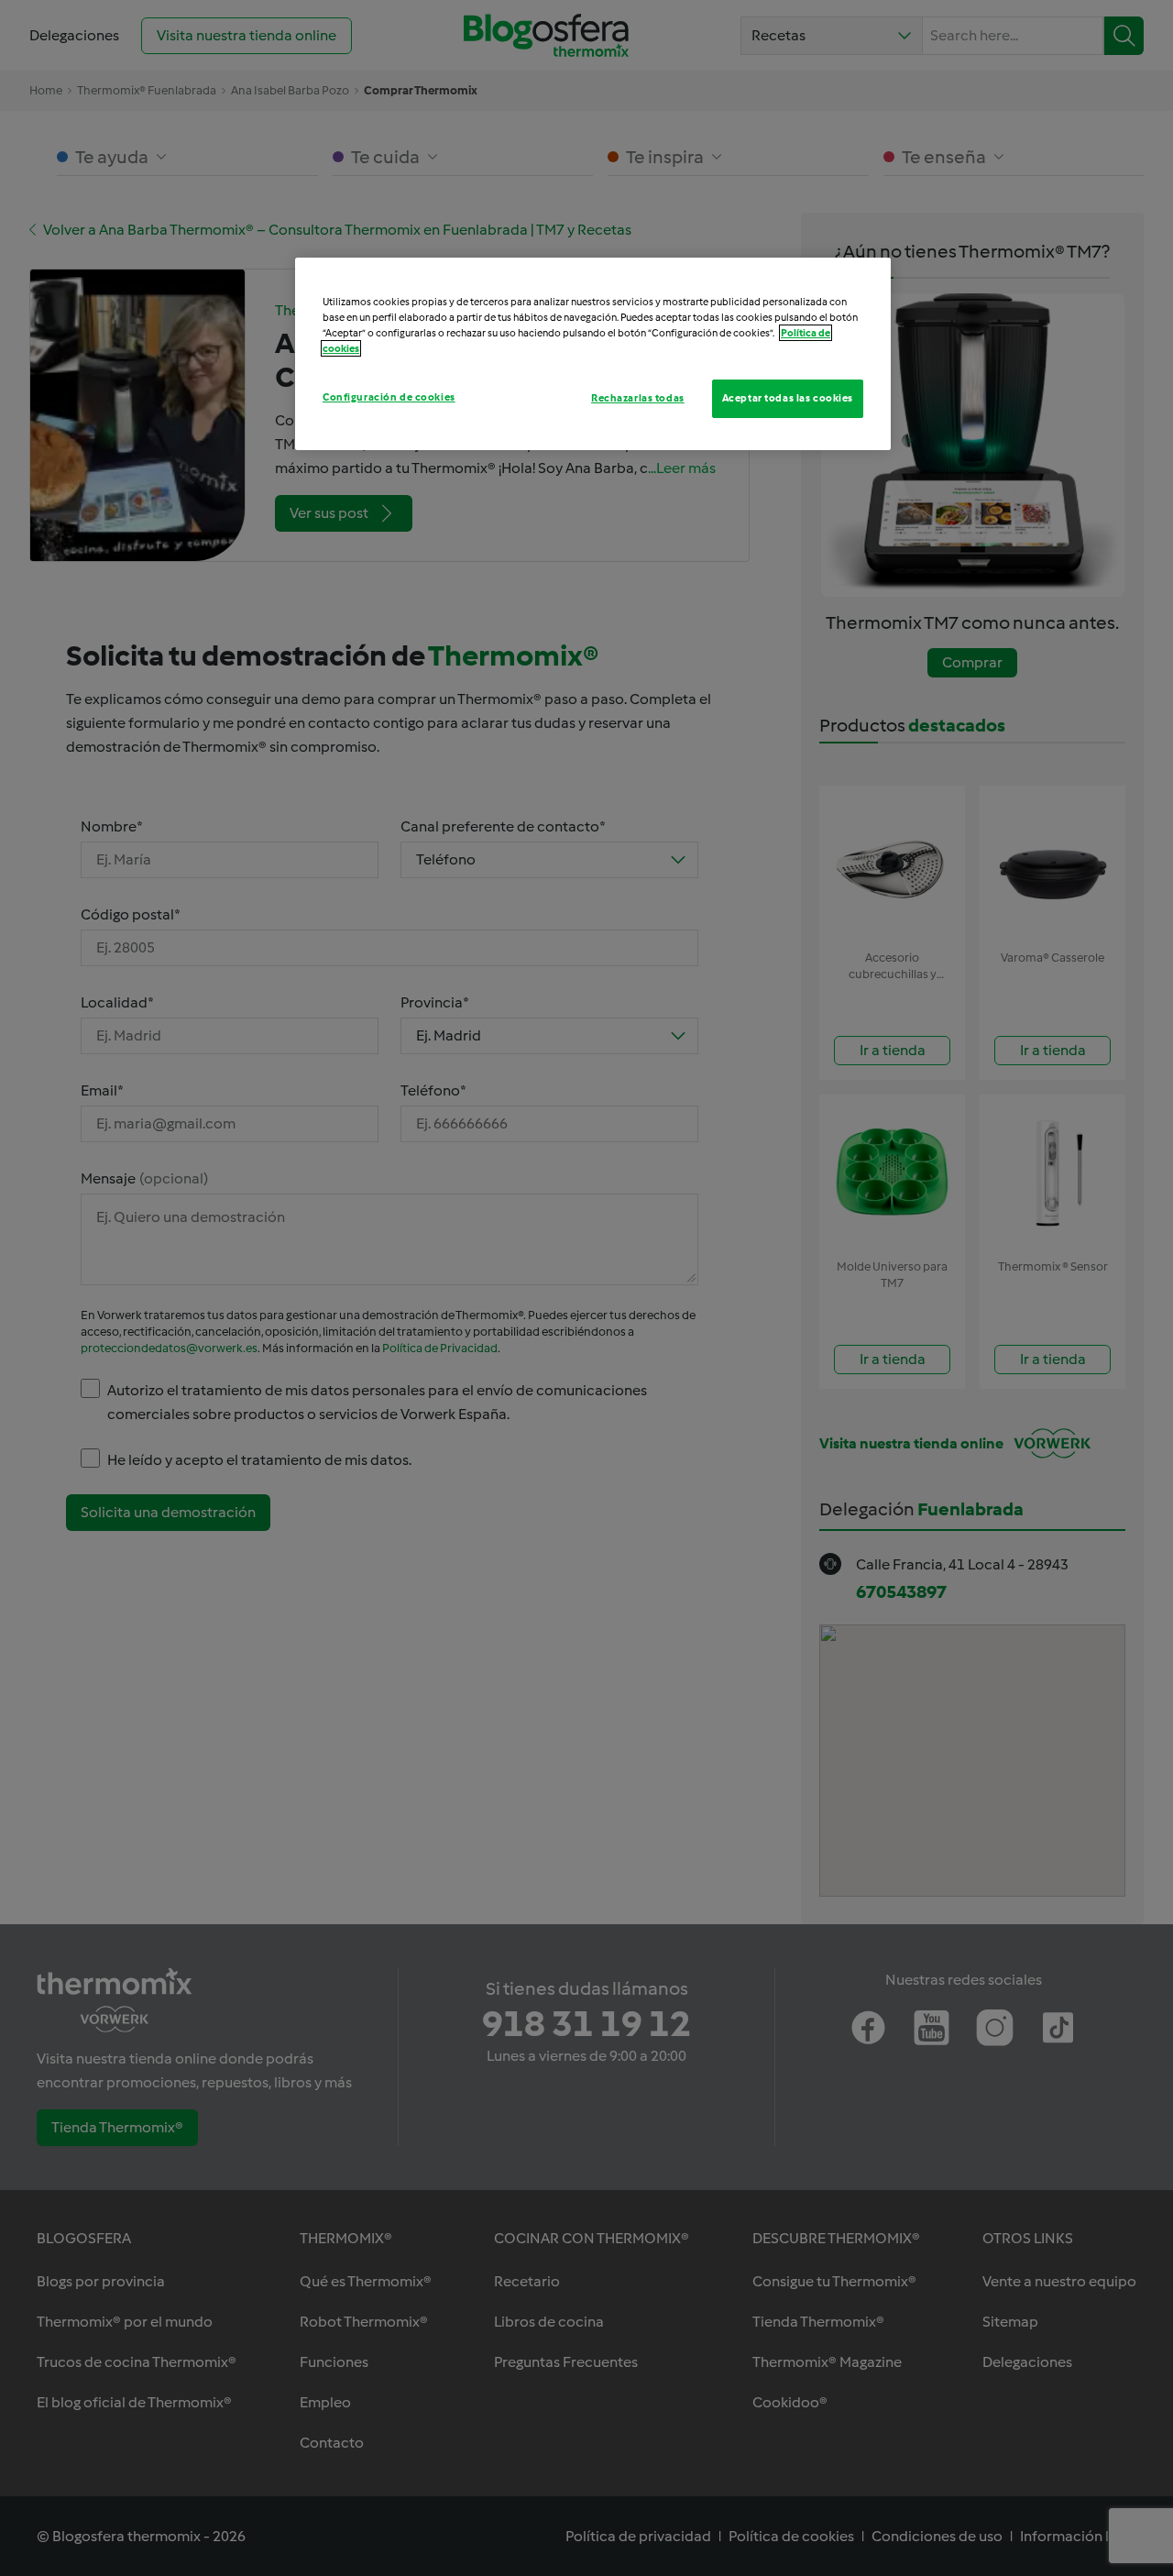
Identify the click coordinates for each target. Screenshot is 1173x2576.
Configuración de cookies (389, 397)
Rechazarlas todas (638, 398)
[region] (593, 354)
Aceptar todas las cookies (788, 398)
